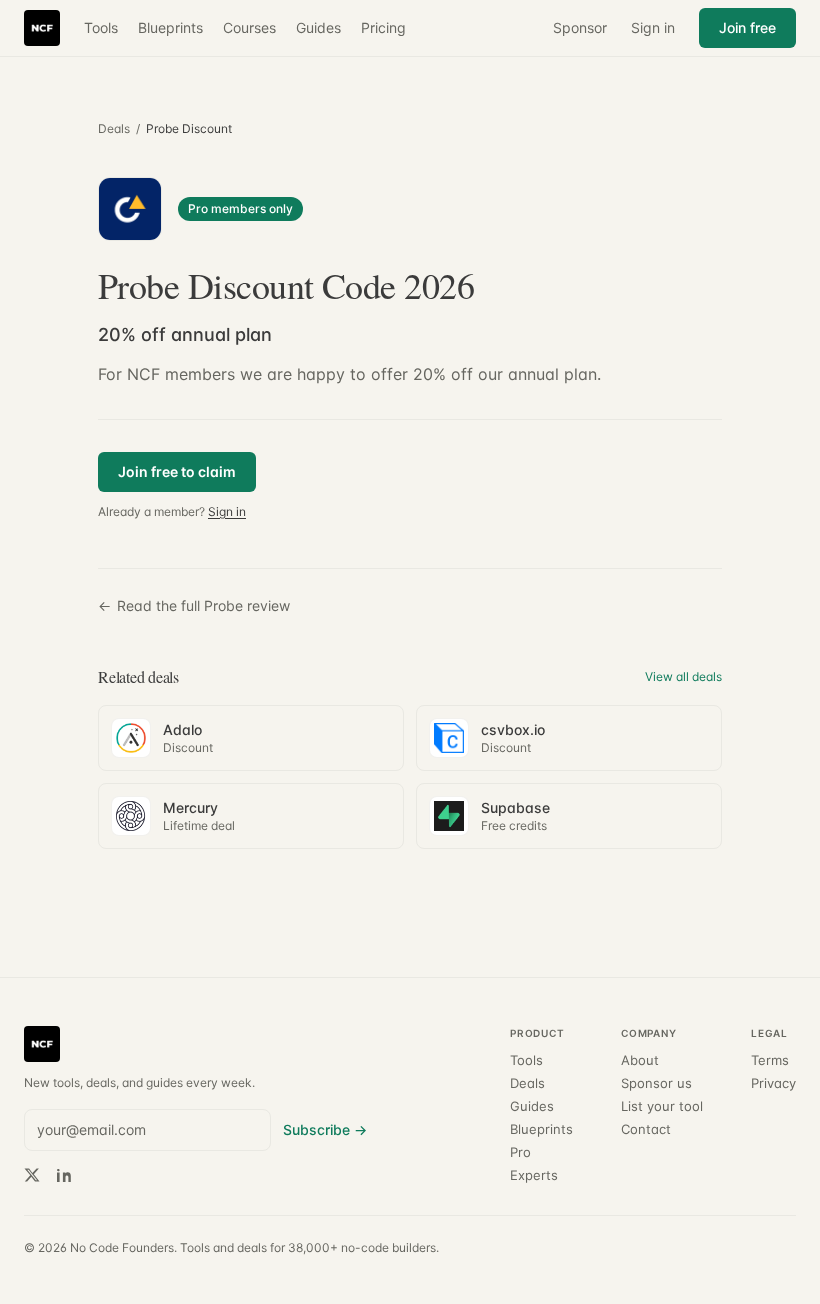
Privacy (773, 1083)
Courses (249, 27)
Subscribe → (325, 1129)
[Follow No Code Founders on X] (32, 1175)
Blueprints (170, 27)
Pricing (383, 27)
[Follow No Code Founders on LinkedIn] (64, 1175)
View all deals (683, 676)
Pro (520, 1152)
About (640, 1060)
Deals (114, 128)
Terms (770, 1060)
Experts (534, 1175)
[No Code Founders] (42, 28)
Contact (646, 1129)
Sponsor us (656, 1083)
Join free (747, 27)
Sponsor (580, 27)
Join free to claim (177, 471)
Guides (318, 27)
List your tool (662, 1106)
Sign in (653, 27)
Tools (101, 27)
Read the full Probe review (194, 605)
